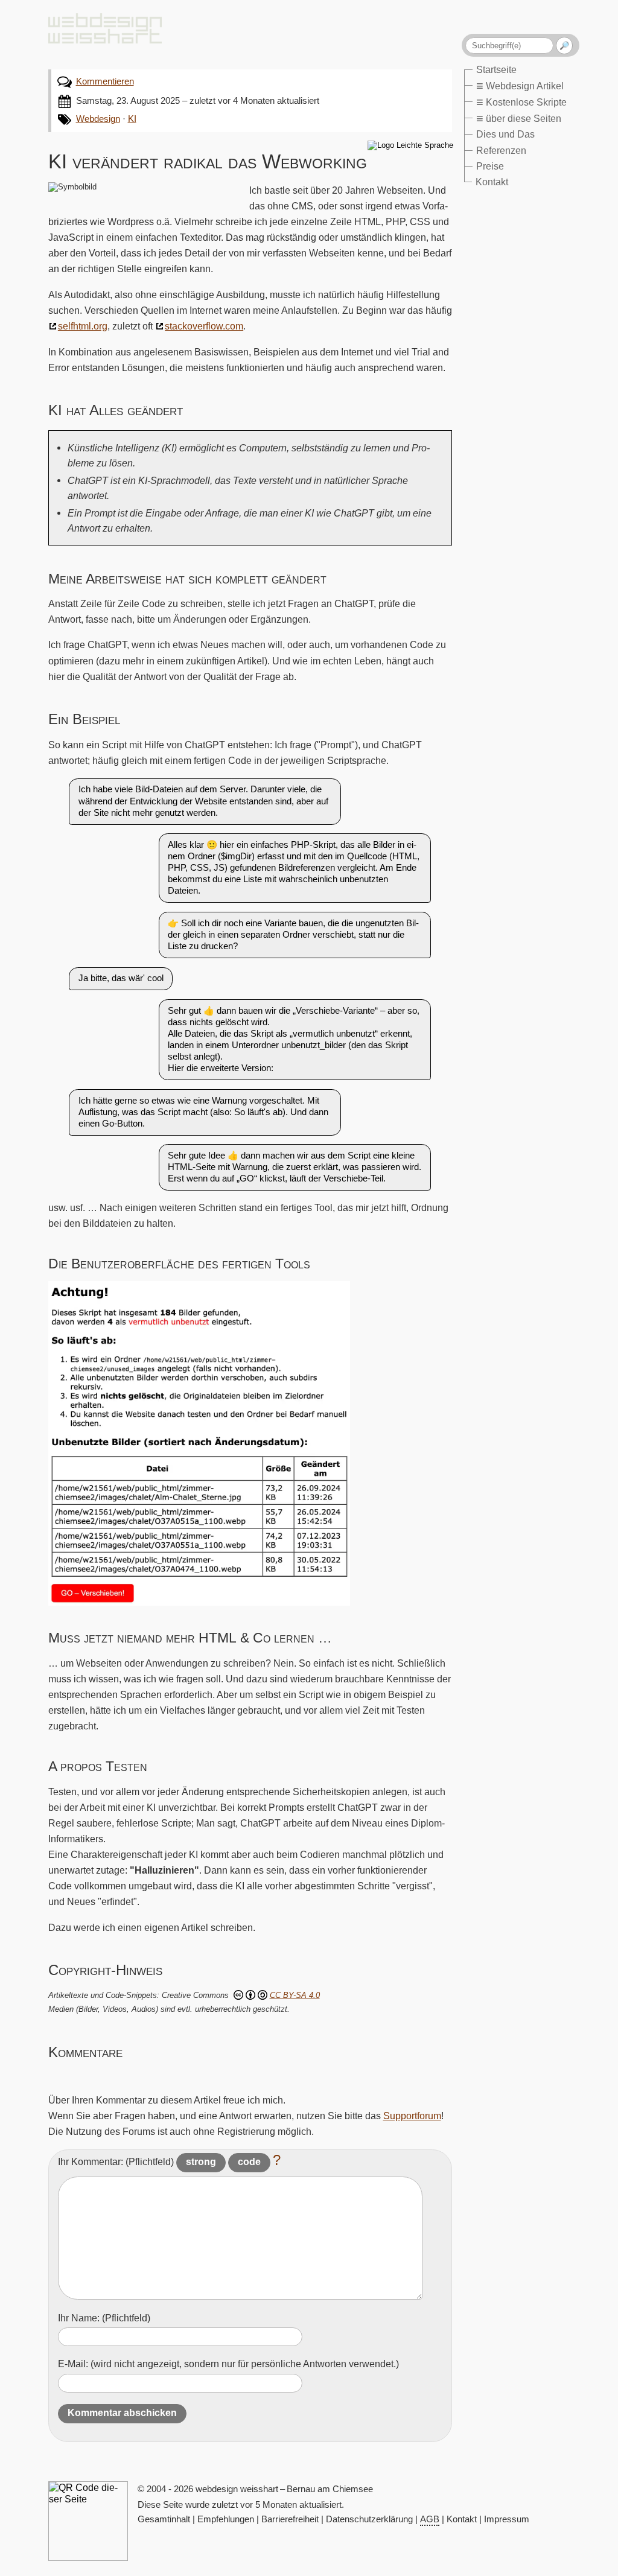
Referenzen (501, 150)
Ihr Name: (104, 2318)
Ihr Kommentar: (116, 2161)
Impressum (507, 2519)
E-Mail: (228, 2364)
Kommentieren (105, 81)
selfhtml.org (83, 326)
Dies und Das (505, 134)
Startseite (496, 69)
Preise (490, 166)
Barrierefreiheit (290, 2519)
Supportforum (412, 2116)
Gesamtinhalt (164, 2519)
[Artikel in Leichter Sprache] (410, 145)
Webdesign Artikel (520, 86)
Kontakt (492, 182)
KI (132, 119)
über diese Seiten (519, 118)
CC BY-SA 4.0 (295, 1995)
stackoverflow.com (204, 326)
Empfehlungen (226, 2519)
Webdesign (98, 119)
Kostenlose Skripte (521, 102)
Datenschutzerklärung (369, 2519)
